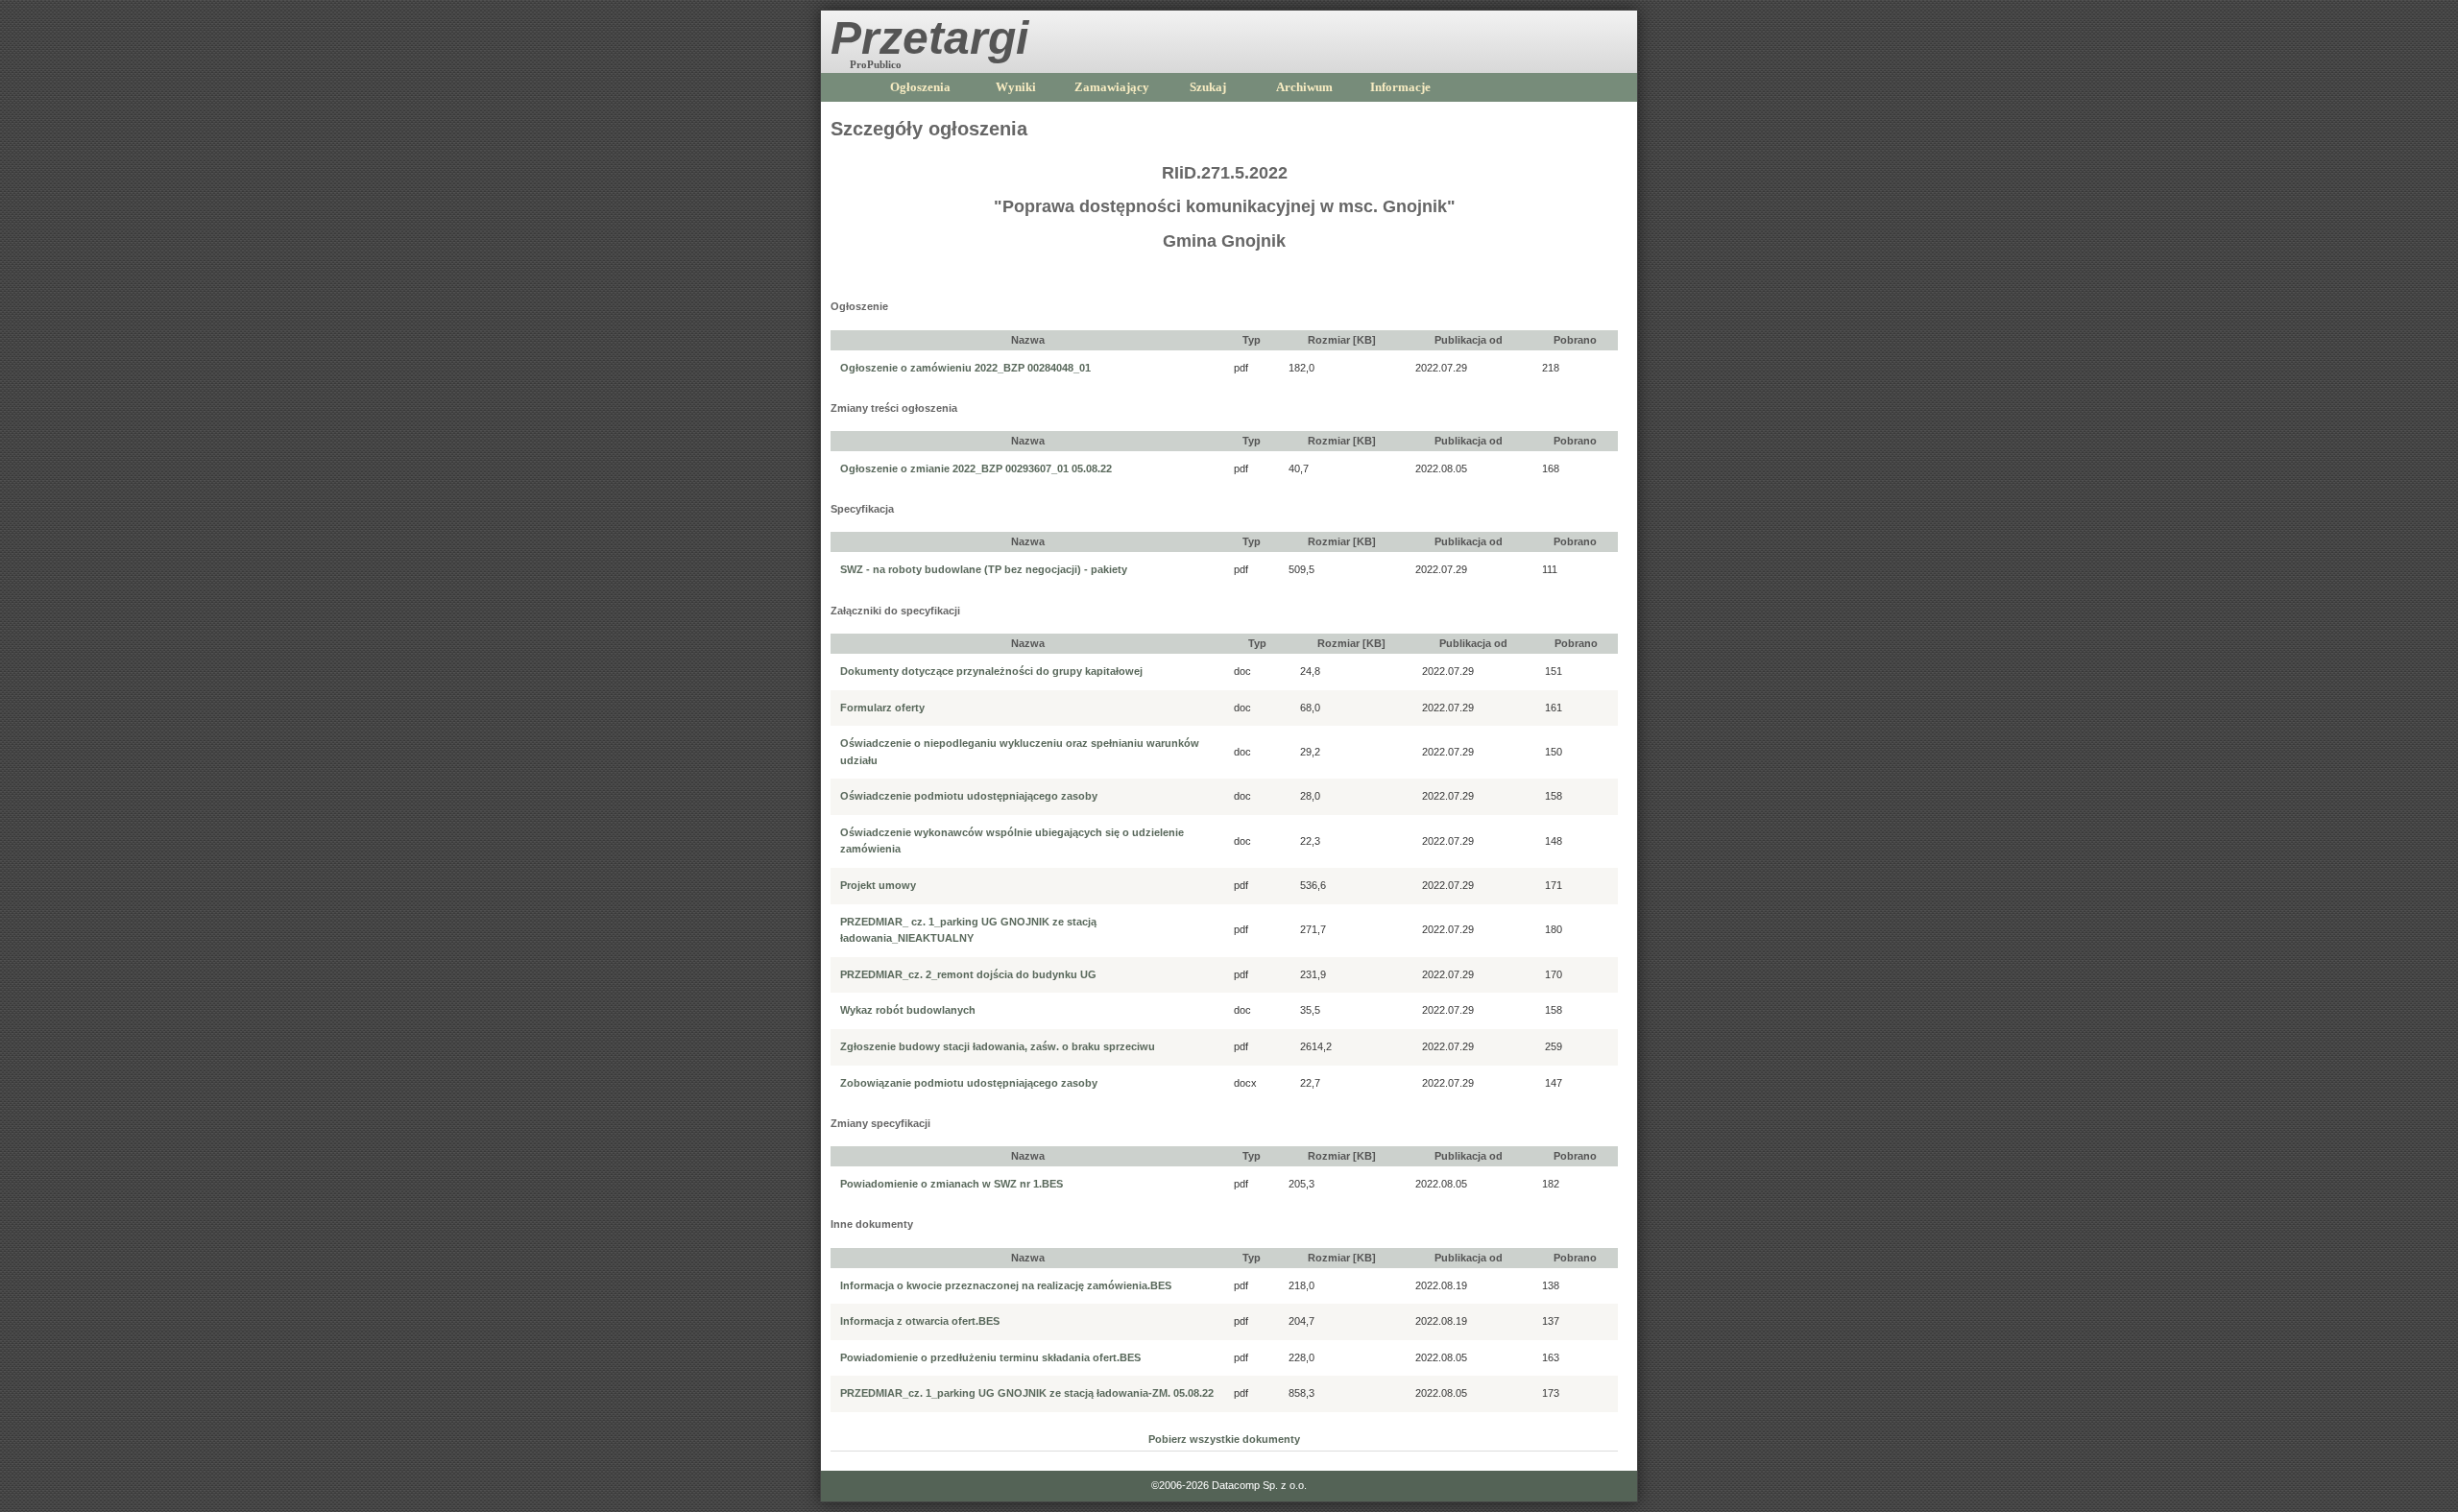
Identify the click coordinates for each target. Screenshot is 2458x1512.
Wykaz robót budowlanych (908, 1010)
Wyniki (1016, 87)
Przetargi (929, 38)
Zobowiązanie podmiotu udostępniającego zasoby (969, 1083)
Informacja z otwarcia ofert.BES (920, 1321)
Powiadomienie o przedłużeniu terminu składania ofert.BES (990, 1357)
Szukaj (1208, 87)
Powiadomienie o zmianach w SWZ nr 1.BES (952, 1184)
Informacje (1400, 87)
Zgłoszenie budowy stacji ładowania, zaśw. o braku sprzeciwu (998, 1046)
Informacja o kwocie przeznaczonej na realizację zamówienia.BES (1006, 1285)
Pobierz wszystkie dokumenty (1224, 1439)
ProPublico (876, 64)
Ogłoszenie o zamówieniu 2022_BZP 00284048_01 (965, 368)
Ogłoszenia (920, 87)
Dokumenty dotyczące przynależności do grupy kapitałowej (991, 671)
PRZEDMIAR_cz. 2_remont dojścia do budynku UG (968, 974)
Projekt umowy (878, 885)
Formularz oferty (882, 708)
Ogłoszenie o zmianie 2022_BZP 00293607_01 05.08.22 (976, 468)
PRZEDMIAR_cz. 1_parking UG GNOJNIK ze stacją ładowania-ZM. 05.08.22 (1027, 1393)
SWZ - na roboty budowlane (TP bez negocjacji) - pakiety (984, 569)
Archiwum (1304, 87)
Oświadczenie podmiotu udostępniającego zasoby (969, 796)
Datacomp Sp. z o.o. (1259, 1485)
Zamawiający (1112, 87)
